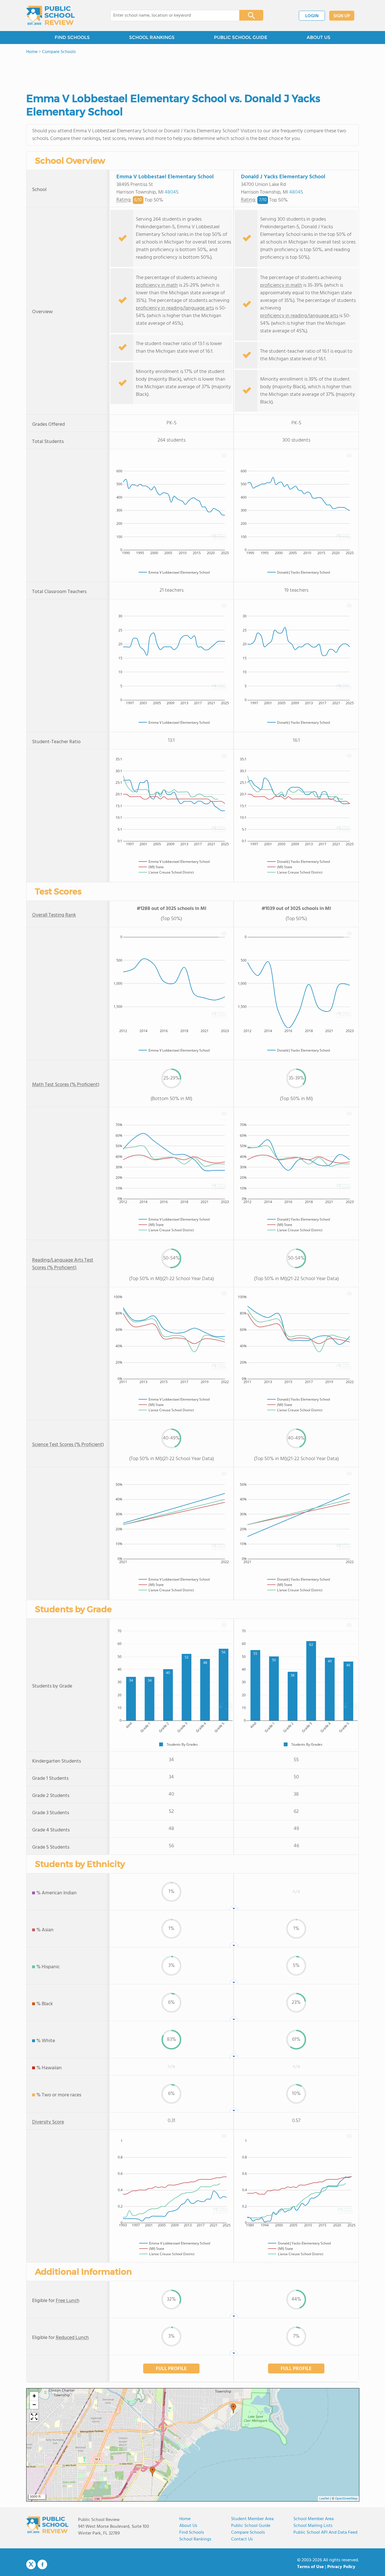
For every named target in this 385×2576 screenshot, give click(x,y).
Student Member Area (252, 2519)
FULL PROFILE (171, 2369)
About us (188, 2526)
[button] (152, 2472)
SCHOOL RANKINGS (152, 37)
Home (185, 2519)
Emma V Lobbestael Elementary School (165, 177)
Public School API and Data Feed (325, 2533)
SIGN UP (342, 16)
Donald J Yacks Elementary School (283, 177)
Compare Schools (248, 2533)
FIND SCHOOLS (72, 37)
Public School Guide (251, 2526)
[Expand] (34, 2417)
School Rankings (195, 2539)
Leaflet (324, 2499)
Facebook (42, 2564)
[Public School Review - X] (31, 2565)
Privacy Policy (341, 2567)
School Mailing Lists (313, 2526)
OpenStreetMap (346, 2499)
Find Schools (192, 2533)
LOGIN (312, 16)
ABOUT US (318, 37)
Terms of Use (310, 2567)
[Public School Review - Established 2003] (50, 16)
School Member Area (314, 2519)
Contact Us (242, 2539)
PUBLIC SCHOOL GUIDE (241, 37)
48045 (172, 192)
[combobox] (171, 16)
